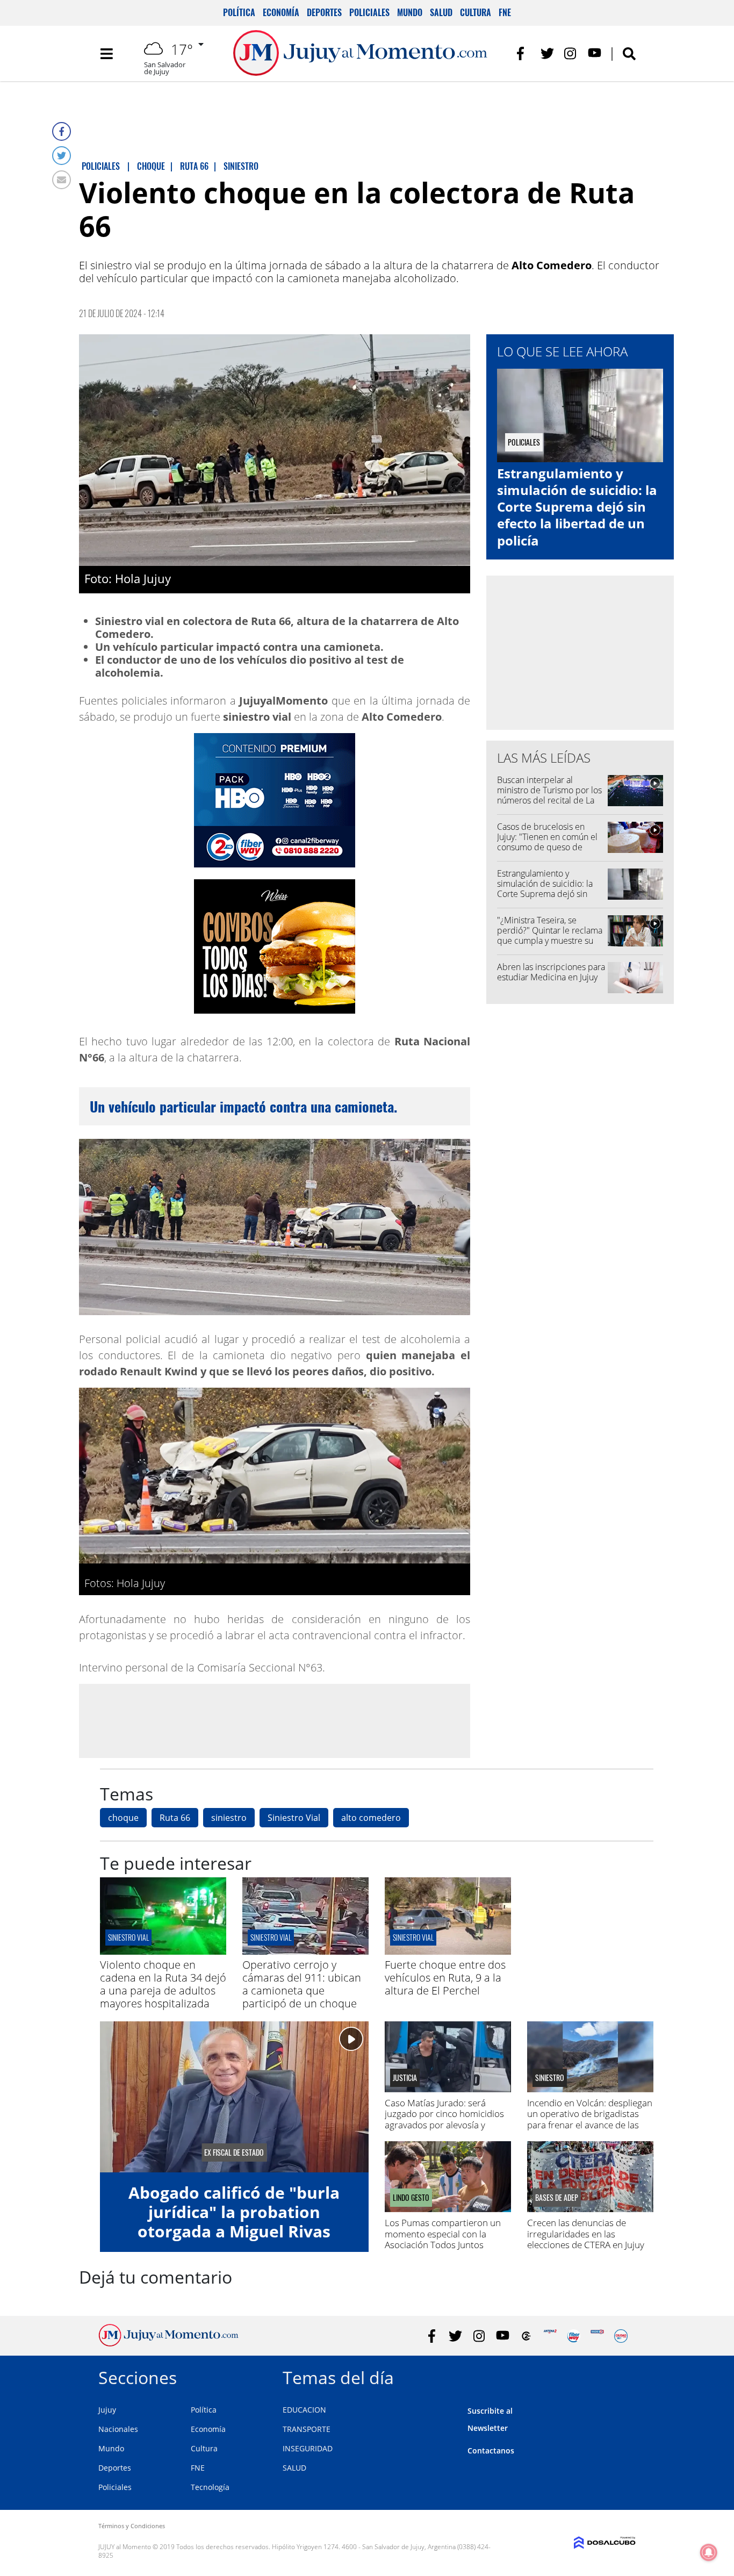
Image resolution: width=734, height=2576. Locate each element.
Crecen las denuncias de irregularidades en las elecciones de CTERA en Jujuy (586, 2234)
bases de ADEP (557, 2198)
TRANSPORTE (307, 2429)
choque (123, 1818)
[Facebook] (62, 131)
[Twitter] (62, 156)
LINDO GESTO (411, 2198)
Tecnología (210, 2487)
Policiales (369, 12)
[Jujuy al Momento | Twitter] (547, 53)
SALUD (294, 2468)
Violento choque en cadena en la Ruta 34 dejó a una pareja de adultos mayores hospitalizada (163, 1984)
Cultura (476, 12)
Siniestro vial (128, 1937)
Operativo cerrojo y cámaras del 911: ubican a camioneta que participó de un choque (302, 1984)
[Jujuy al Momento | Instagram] (571, 53)
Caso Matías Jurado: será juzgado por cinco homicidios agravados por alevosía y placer (444, 2119)
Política (239, 12)
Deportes (324, 12)
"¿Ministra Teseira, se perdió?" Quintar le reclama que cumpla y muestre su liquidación (550, 936)
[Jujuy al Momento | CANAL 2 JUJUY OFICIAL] (526, 2336)
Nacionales (118, 2429)
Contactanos (491, 2451)
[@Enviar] (62, 180)
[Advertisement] (275, 1720)
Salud (441, 12)
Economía (281, 12)
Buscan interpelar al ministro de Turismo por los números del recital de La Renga (549, 795)
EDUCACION (304, 2410)
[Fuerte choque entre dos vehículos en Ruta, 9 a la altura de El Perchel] (448, 1951)
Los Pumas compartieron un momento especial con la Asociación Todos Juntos (443, 2234)
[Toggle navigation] (106, 54)
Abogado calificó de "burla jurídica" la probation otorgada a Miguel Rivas (234, 2212)
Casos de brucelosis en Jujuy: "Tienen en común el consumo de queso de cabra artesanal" (547, 842)
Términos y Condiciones (132, 2526)
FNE (505, 12)
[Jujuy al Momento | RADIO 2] (597, 2336)
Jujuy (107, 2410)
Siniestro (550, 2078)
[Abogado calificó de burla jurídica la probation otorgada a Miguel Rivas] (234, 2097)
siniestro (229, 1818)
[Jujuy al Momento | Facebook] (524, 53)
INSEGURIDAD (308, 2448)
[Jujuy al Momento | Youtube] (595, 53)
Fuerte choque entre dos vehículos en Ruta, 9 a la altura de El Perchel (445, 1978)
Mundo (410, 12)
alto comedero (371, 1818)
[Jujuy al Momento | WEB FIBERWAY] (574, 2336)
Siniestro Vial (294, 1818)
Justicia (405, 2078)
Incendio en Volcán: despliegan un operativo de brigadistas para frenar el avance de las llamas (590, 2119)
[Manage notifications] (709, 2552)
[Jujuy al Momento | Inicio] (624, 2376)
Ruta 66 (175, 1818)
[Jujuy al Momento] (168, 2343)
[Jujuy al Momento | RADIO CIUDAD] (621, 2336)
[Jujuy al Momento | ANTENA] (550, 2336)
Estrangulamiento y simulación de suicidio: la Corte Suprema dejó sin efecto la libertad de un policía (577, 507)
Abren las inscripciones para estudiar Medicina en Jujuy (551, 972)
